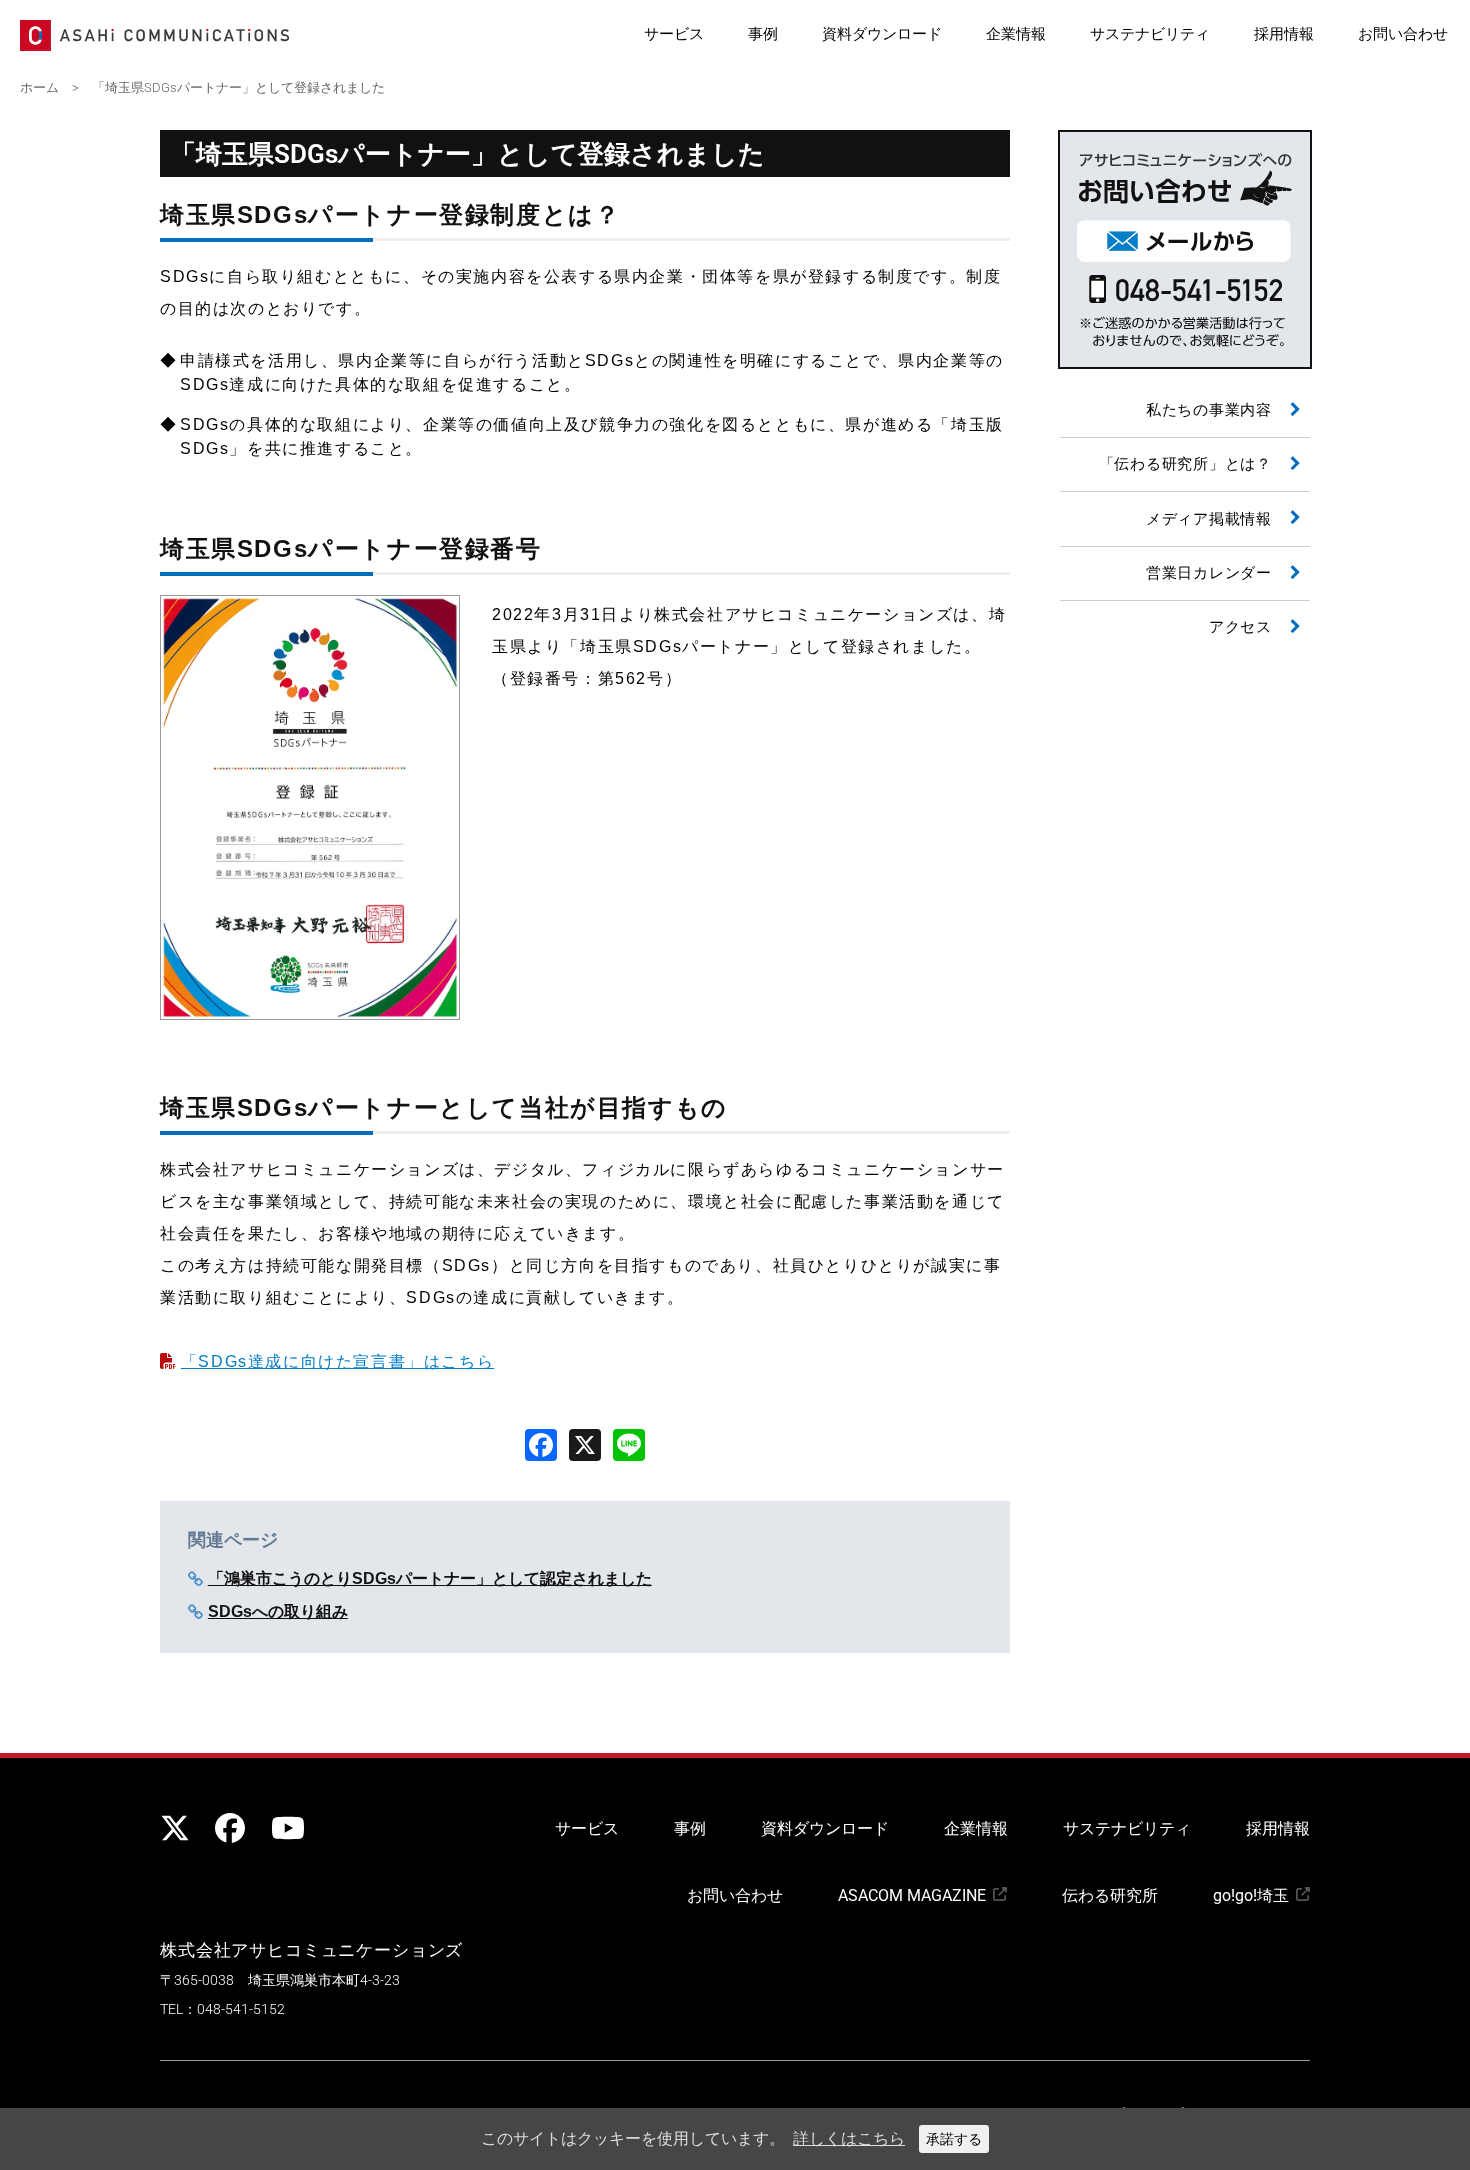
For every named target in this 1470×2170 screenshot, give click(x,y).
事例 (763, 34)
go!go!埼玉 (1251, 1895)
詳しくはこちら (849, 2138)
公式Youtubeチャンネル (285, 1828)
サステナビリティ (1150, 34)
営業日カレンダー (1209, 573)
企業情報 (1016, 34)
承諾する (954, 2139)
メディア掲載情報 (1209, 519)
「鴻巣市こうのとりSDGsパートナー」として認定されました (430, 1578)
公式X (175, 1828)
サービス (674, 34)
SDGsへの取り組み (278, 1611)
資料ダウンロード (882, 34)
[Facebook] (541, 1443)
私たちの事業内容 (1209, 410)
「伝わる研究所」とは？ (1185, 464)
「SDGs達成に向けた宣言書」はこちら (337, 1361)
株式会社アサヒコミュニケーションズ (311, 1950)
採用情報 (1284, 34)
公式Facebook (230, 1828)
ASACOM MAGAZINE (912, 1895)
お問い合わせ (1403, 34)
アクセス (1240, 627)
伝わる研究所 (1110, 1895)
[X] (585, 1443)
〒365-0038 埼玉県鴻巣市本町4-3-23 (280, 1980)
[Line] (629, 1443)
